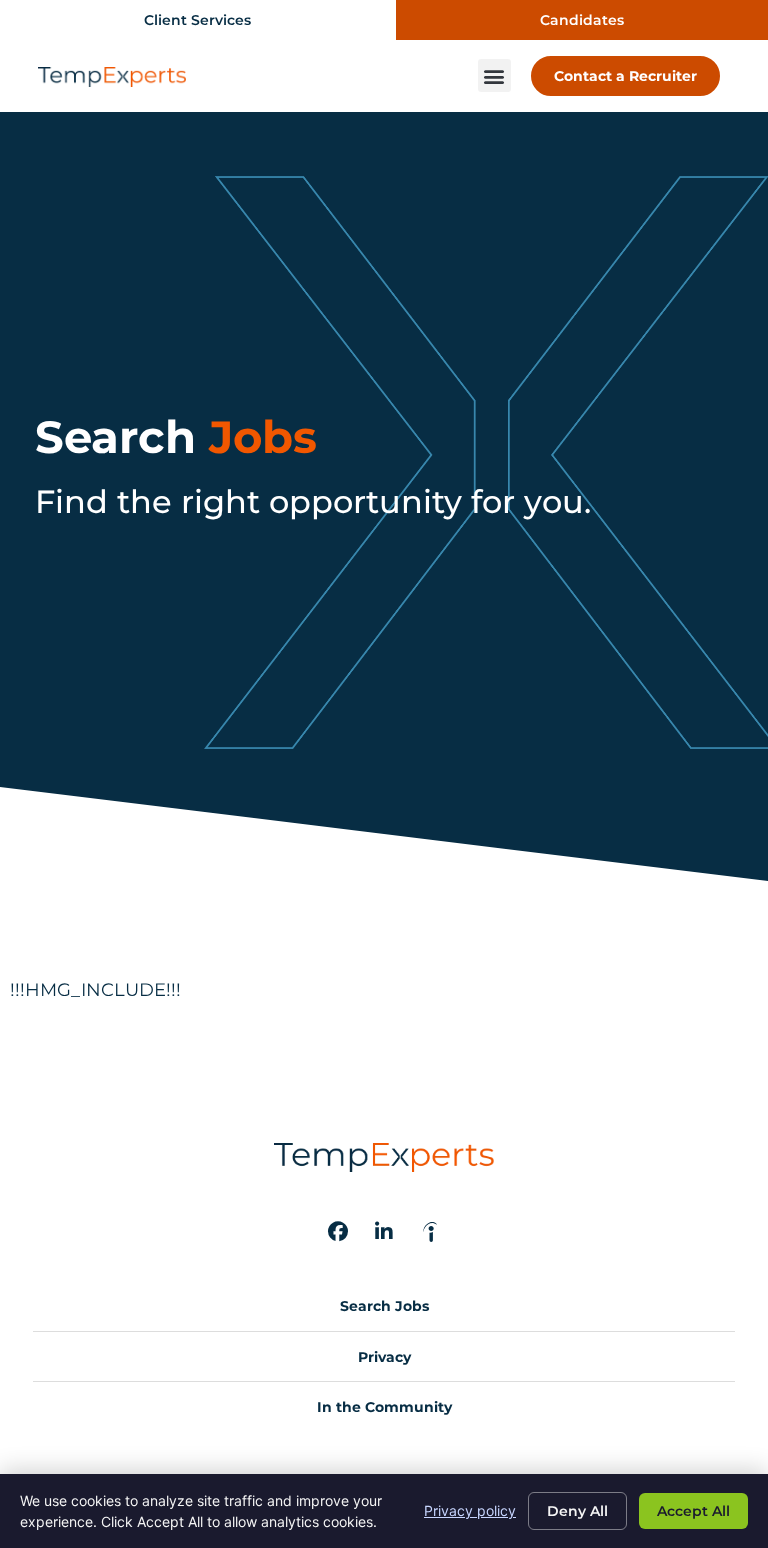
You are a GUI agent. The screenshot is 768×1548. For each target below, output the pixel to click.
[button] (494, 75)
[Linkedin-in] (384, 1232)
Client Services (197, 20)
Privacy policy (470, 1510)
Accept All (693, 1511)
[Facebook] (338, 1232)
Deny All (577, 1511)
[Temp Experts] (430, 1232)
